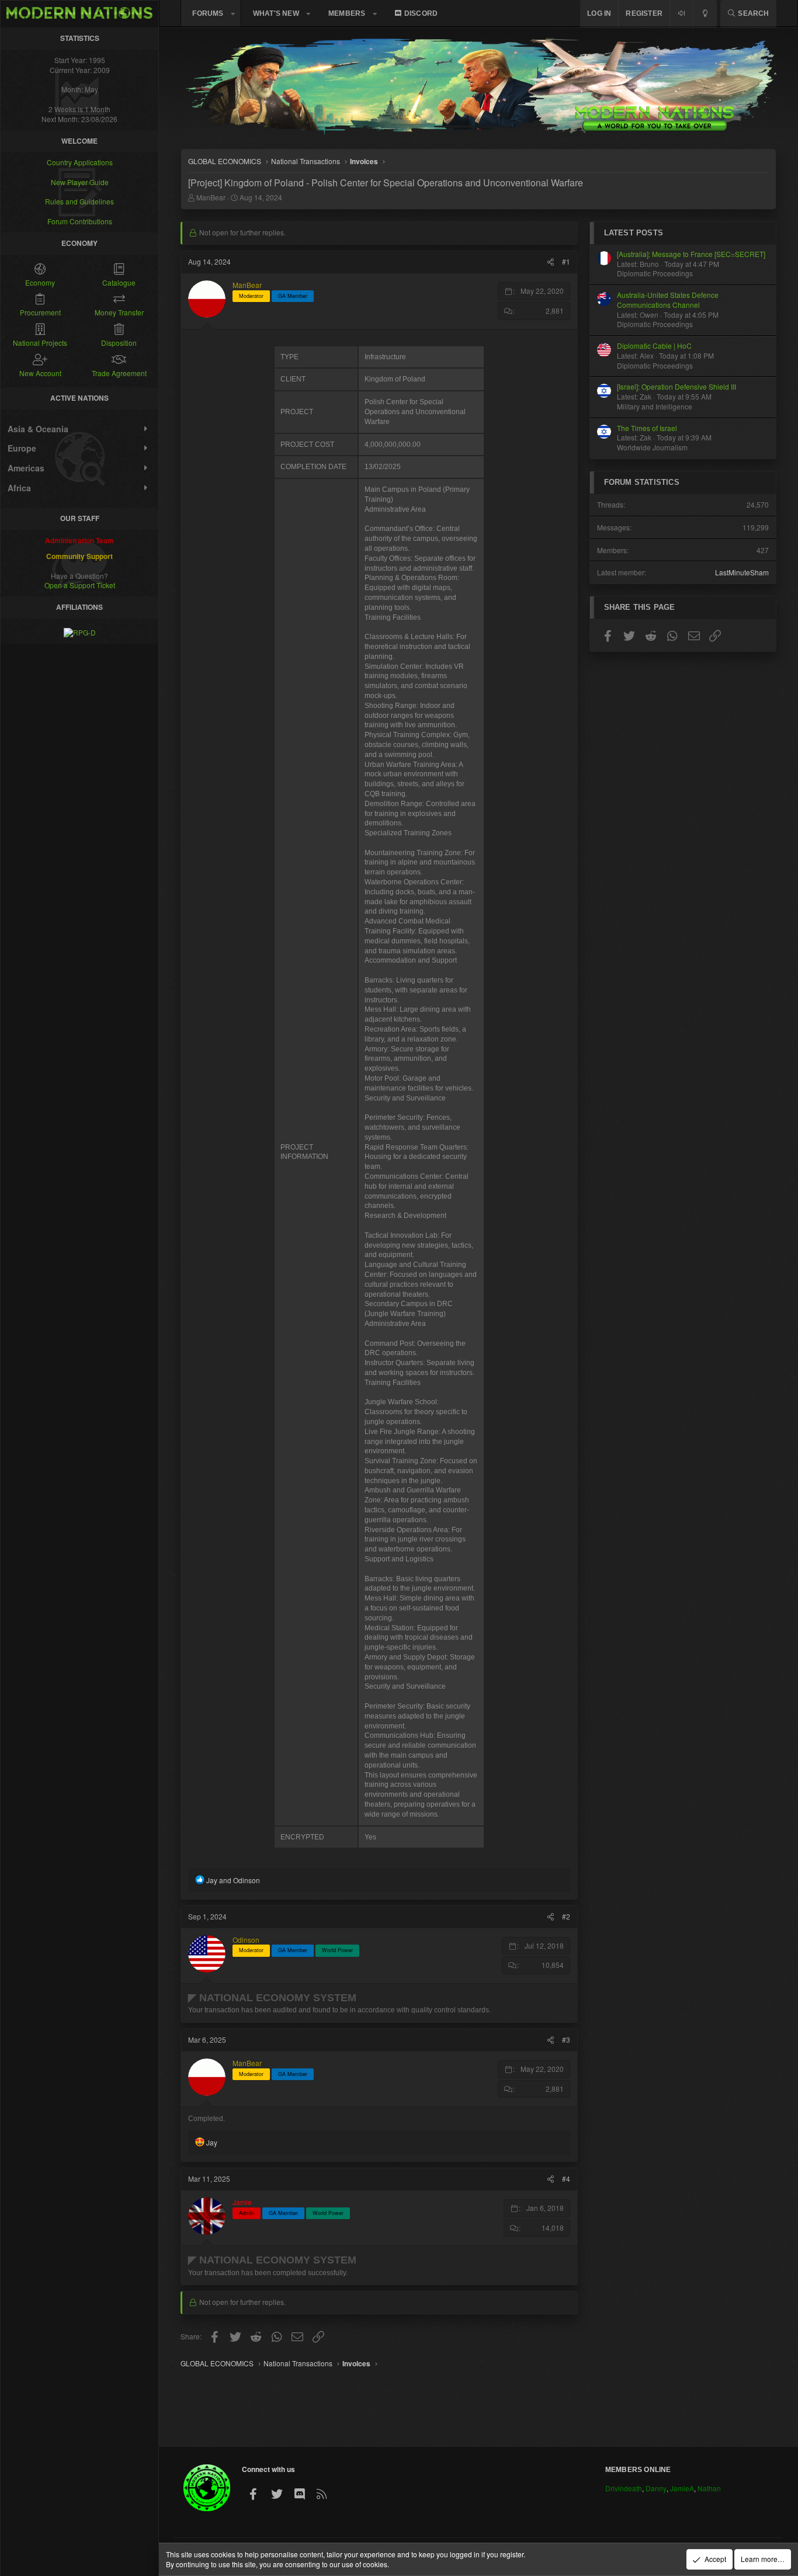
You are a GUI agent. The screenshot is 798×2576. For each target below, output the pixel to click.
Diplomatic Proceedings (655, 274)
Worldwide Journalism (652, 448)
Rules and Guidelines (79, 201)
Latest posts (634, 233)
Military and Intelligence (655, 407)
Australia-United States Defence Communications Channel (668, 300)
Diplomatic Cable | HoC (654, 346)
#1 (566, 261)
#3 (566, 2039)
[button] (233, 14)
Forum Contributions (80, 221)
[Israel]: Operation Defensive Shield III (676, 387)
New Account (40, 373)
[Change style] (705, 14)
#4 (566, 2179)
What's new (276, 13)
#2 (566, 1916)
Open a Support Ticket (80, 585)
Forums (208, 13)
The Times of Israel (647, 428)
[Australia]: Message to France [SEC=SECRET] (691, 254)
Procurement (40, 312)
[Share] (551, 262)
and (233, 1880)
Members (347, 13)
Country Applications (80, 162)
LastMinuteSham (742, 573)
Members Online (638, 2470)
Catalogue (119, 282)
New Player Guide (80, 182)
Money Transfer (119, 312)
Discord (421, 13)
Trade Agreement (119, 373)
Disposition (119, 343)
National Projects (40, 343)
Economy (40, 282)
